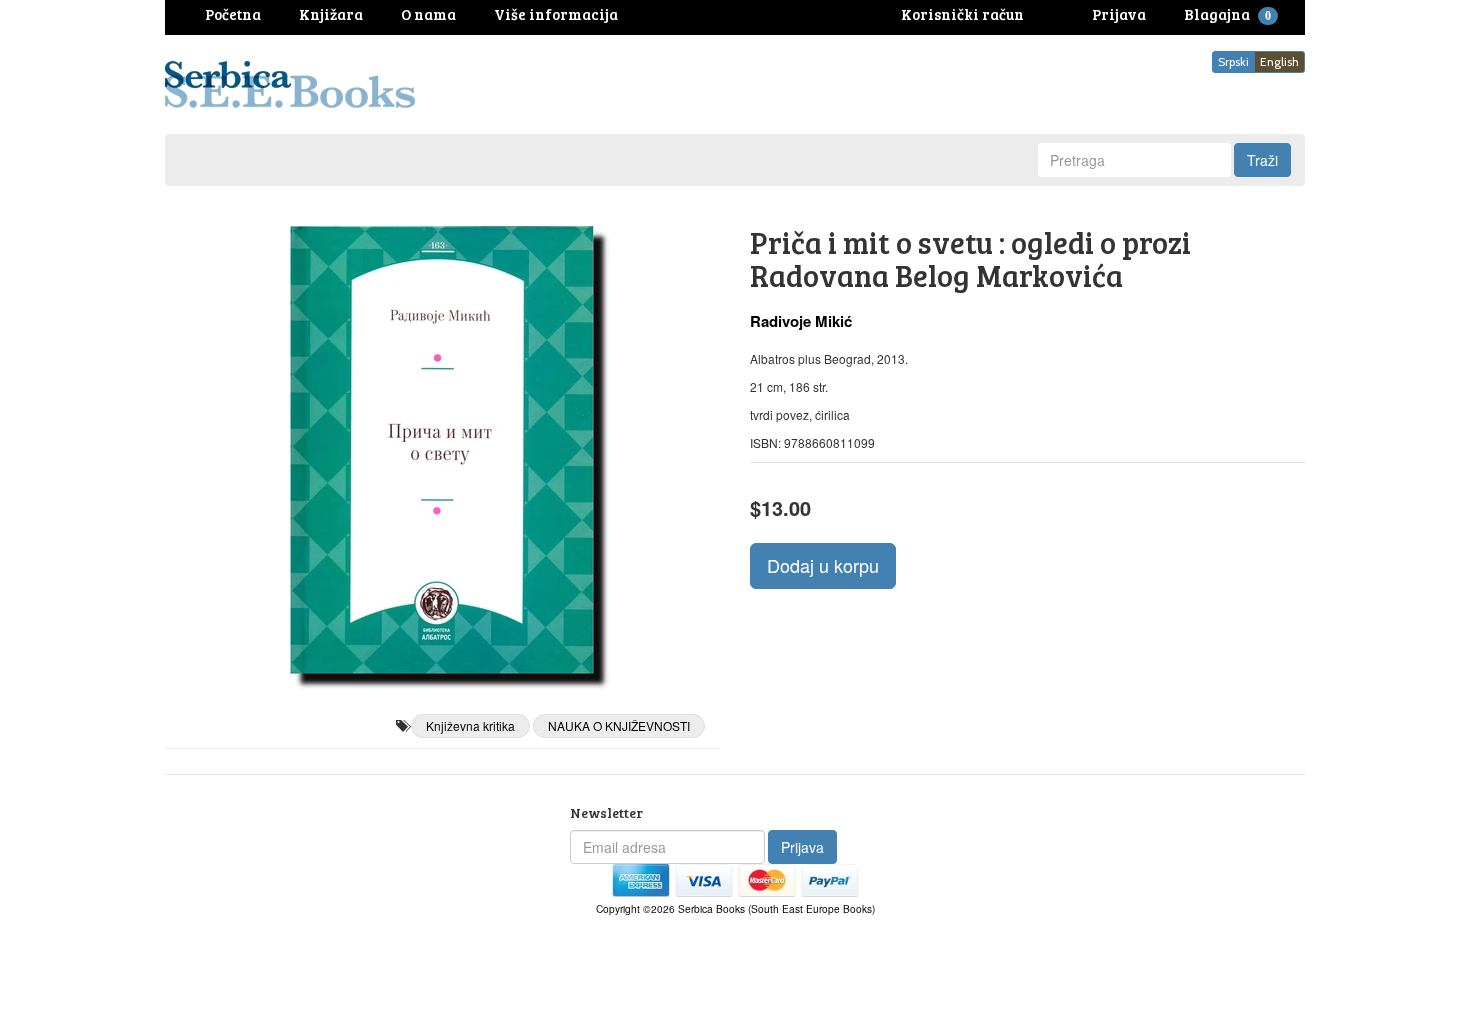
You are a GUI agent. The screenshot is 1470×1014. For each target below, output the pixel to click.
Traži (1262, 160)
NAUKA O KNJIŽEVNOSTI (619, 725)
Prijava (802, 847)
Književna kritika (470, 725)
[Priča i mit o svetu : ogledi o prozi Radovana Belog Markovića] (442, 450)
